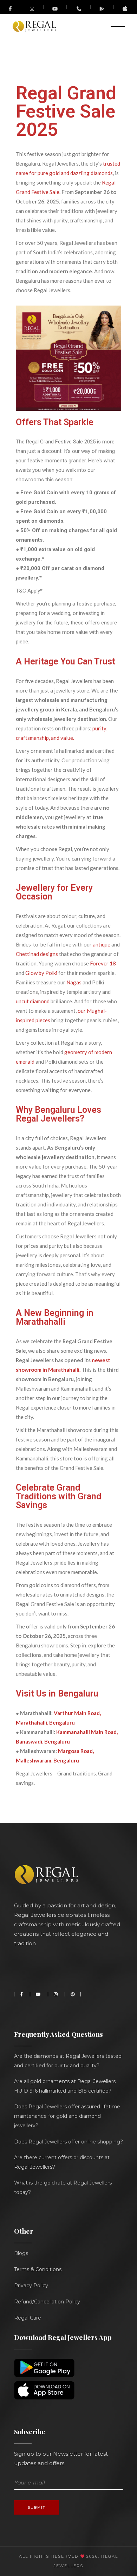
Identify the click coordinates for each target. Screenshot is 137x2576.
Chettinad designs (37, 954)
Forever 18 (102, 963)
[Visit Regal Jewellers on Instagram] (32, 9)
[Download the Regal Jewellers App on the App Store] (125, 10)
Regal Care (28, 2318)
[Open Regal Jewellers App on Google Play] (102, 9)
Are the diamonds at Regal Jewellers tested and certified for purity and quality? (68, 2061)
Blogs (21, 2253)
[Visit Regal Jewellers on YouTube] (55, 7)
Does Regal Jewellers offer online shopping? (68, 2142)
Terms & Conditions (38, 2269)
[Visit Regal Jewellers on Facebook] (11, 7)
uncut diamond (33, 1001)
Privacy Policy (31, 2286)
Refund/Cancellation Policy (47, 2302)
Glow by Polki (41, 973)
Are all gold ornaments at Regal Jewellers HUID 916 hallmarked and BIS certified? (65, 2086)
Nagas (74, 982)
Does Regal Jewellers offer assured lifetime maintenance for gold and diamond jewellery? (67, 2116)
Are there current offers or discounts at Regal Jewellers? (62, 2162)
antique (101, 944)
